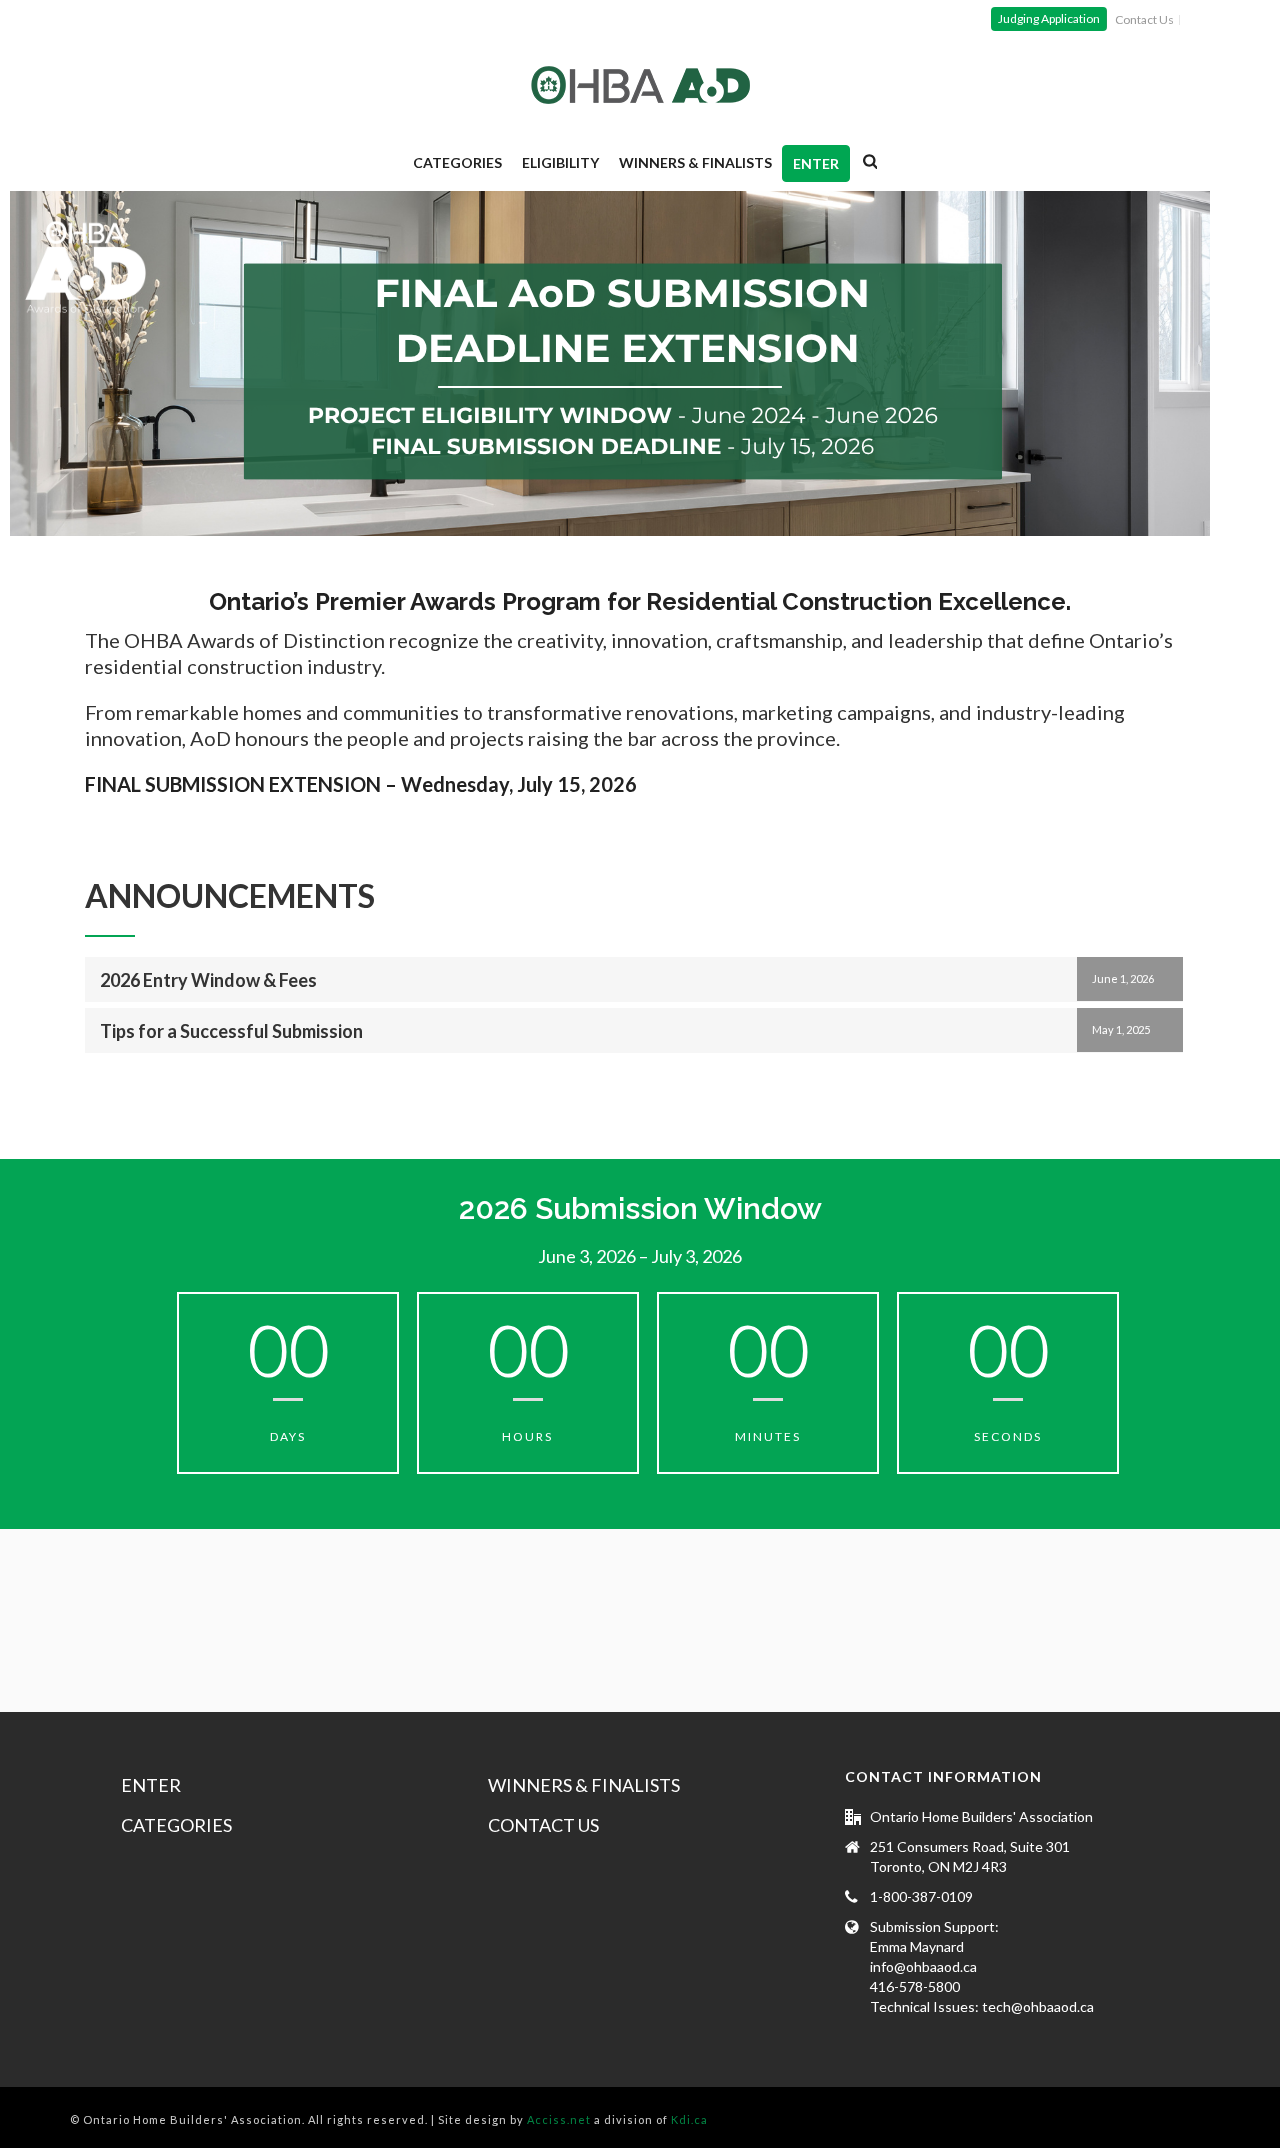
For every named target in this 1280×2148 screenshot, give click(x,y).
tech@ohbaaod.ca (1038, 2006)
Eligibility (560, 162)
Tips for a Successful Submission (231, 1031)
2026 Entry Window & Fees (208, 980)
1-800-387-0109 (921, 1896)
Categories (457, 162)
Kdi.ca (689, 2119)
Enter (816, 163)
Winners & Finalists (695, 162)
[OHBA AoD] (640, 85)
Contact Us (543, 1825)
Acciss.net (559, 2119)
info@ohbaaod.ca (923, 1966)
